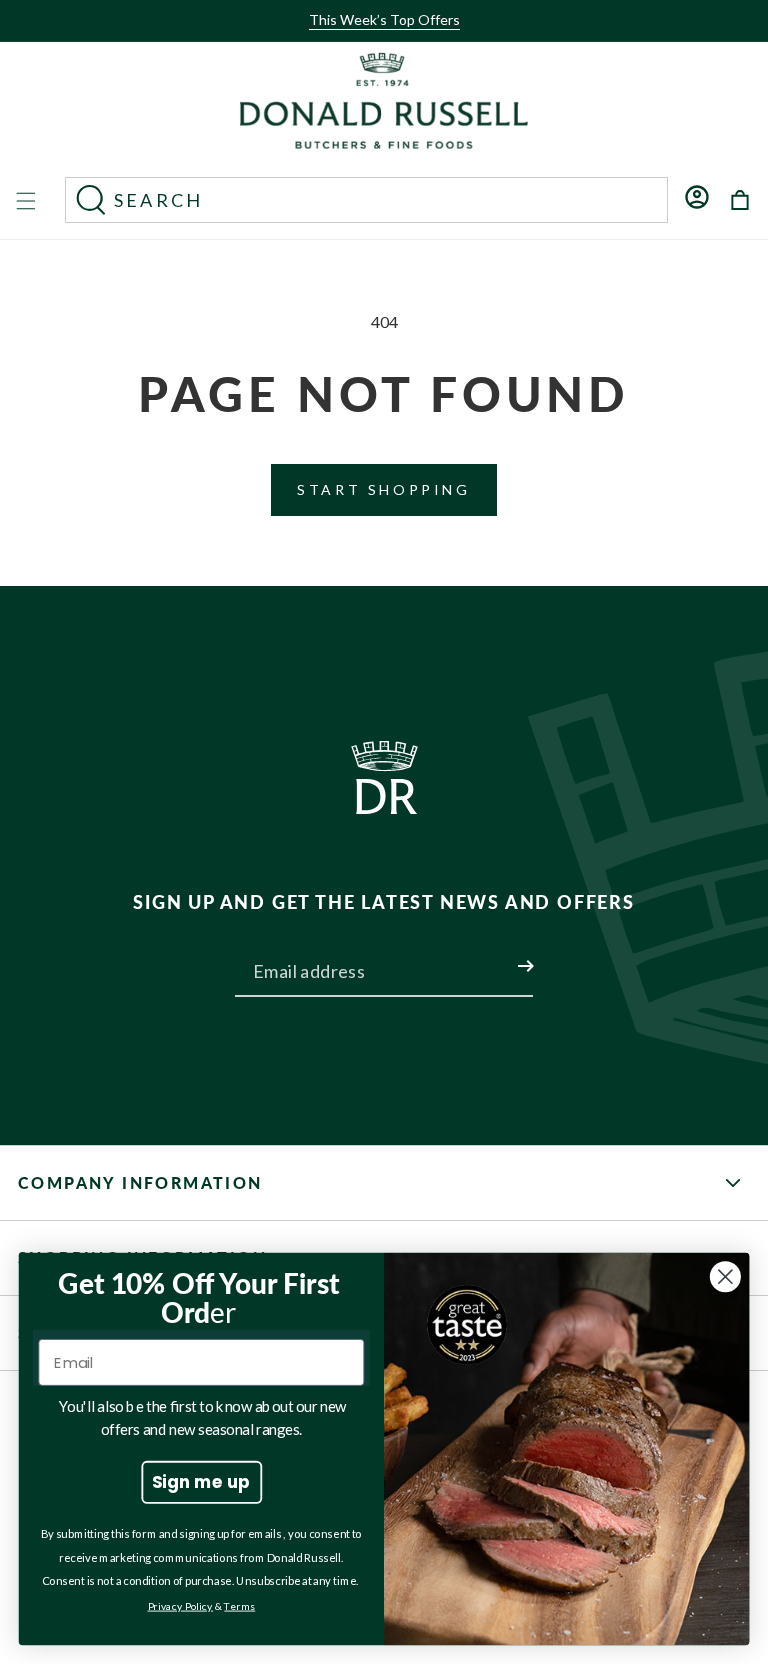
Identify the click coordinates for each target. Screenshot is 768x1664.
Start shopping (383, 489)
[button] (378, 37)
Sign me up (201, 1481)
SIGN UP (502, 954)
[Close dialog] (725, 1276)
